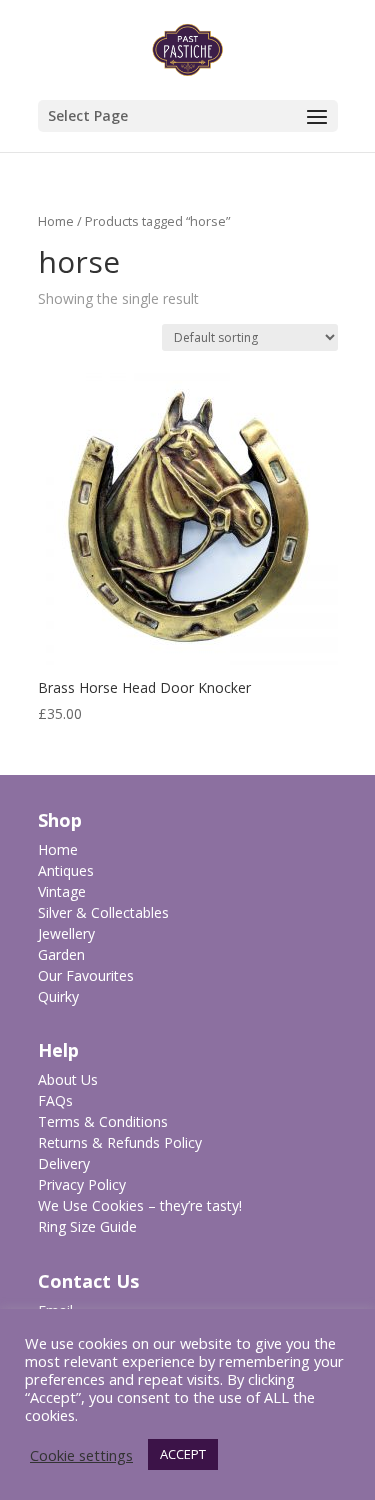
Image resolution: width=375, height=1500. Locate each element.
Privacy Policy (82, 1184)
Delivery (64, 1163)
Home (56, 221)
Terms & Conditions (103, 1121)
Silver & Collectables (103, 912)
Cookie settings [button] (81, 1455)
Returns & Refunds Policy (120, 1142)
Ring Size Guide (87, 1226)
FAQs (55, 1100)
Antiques (66, 870)
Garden (61, 954)
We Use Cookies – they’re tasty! (140, 1205)
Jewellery (66, 933)
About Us (68, 1079)
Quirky (58, 996)
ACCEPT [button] (183, 1454)
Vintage (62, 891)
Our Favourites (86, 975)
